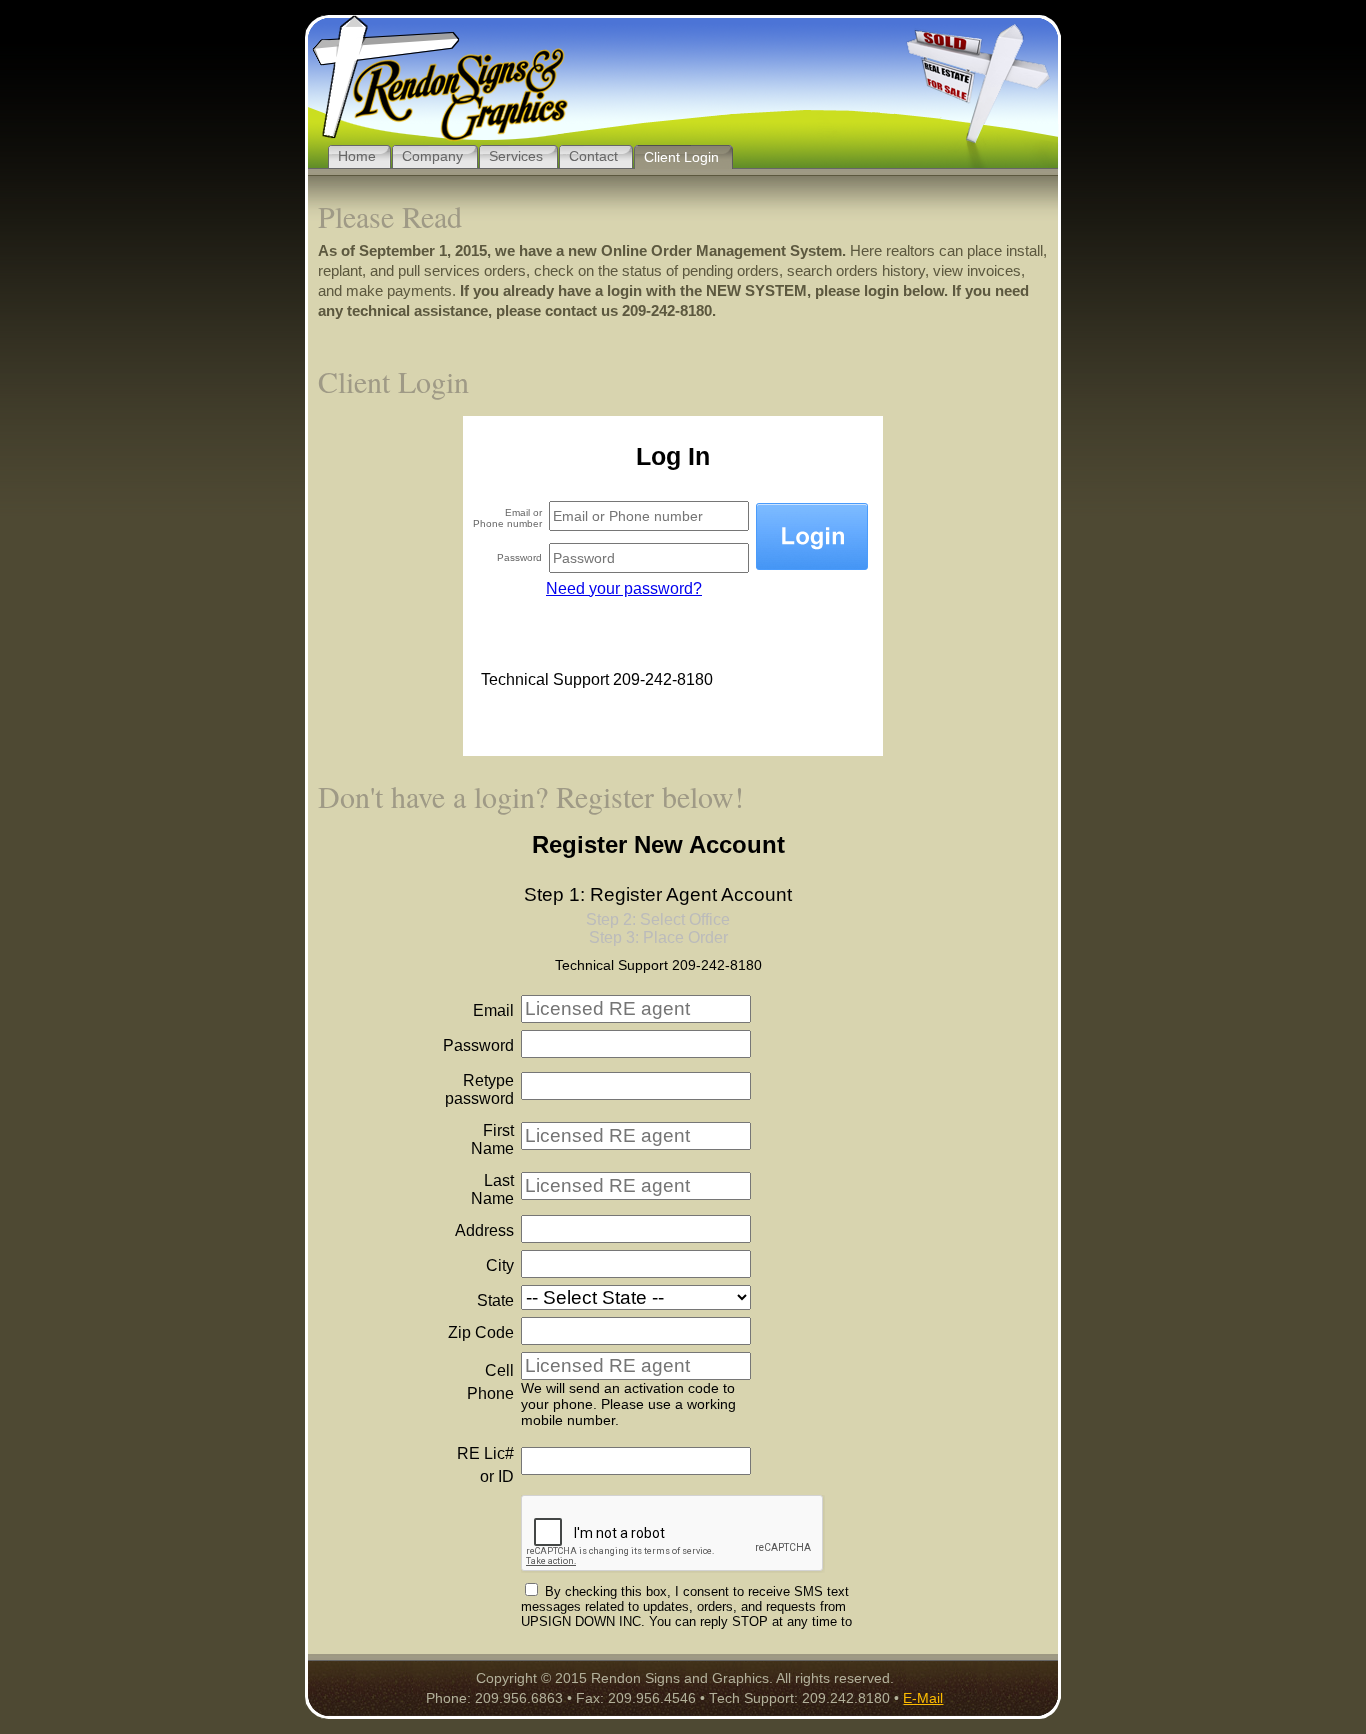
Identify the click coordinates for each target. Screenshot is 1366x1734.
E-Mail (923, 1698)
